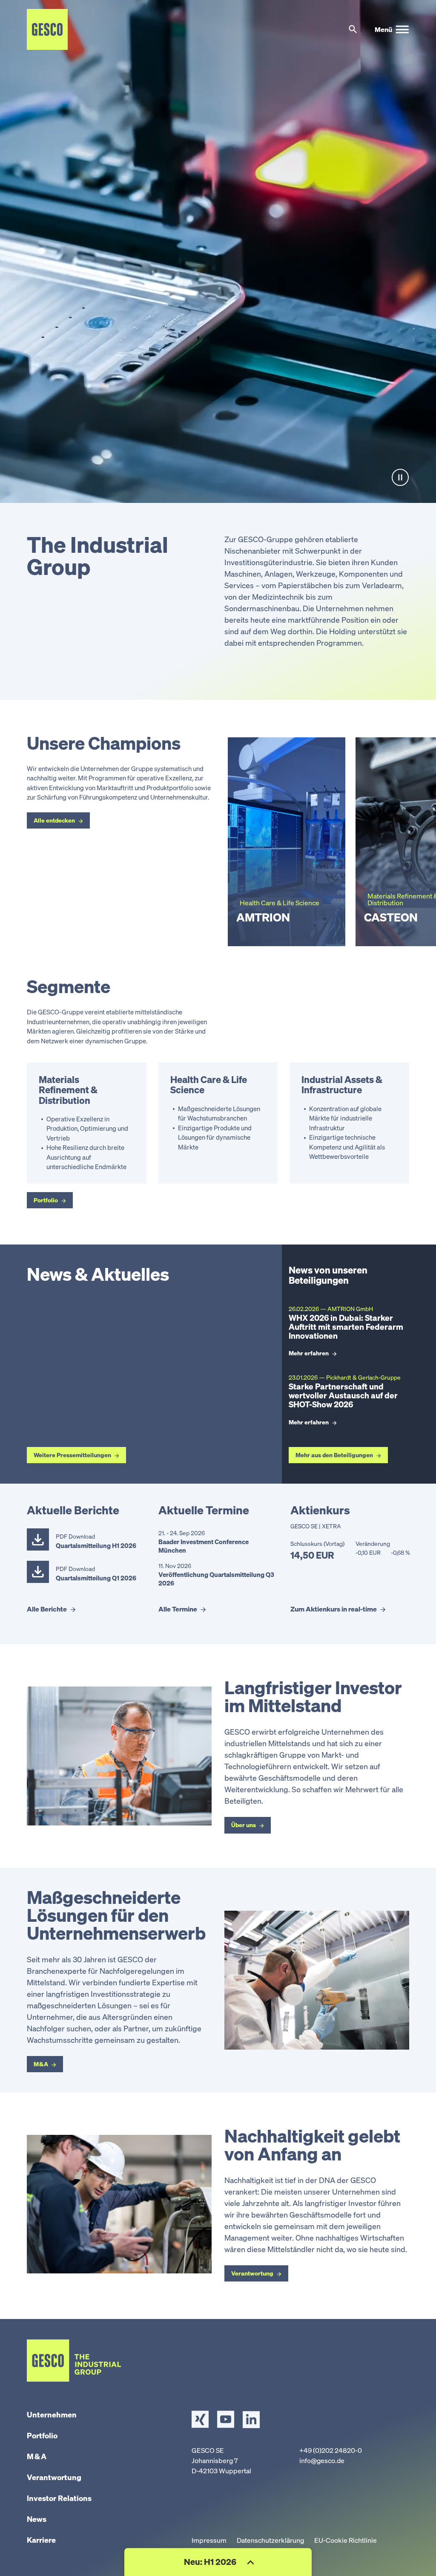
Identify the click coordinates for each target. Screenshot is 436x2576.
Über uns (244, 1825)
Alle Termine (178, 1609)
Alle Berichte (47, 1609)
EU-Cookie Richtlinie (346, 2540)
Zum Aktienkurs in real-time (334, 1609)
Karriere (41, 2540)
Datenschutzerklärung (270, 2540)
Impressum (209, 2540)
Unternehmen (52, 2414)
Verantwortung (252, 2273)
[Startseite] (47, 29)
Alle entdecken (54, 820)
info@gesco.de (322, 2460)
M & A (41, 2064)
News (37, 2519)
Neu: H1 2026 (211, 2562)
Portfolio (46, 1200)
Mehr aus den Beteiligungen (334, 1455)
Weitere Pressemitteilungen (72, 1455)
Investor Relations (59, 2498)
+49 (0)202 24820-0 (331, 2450)
